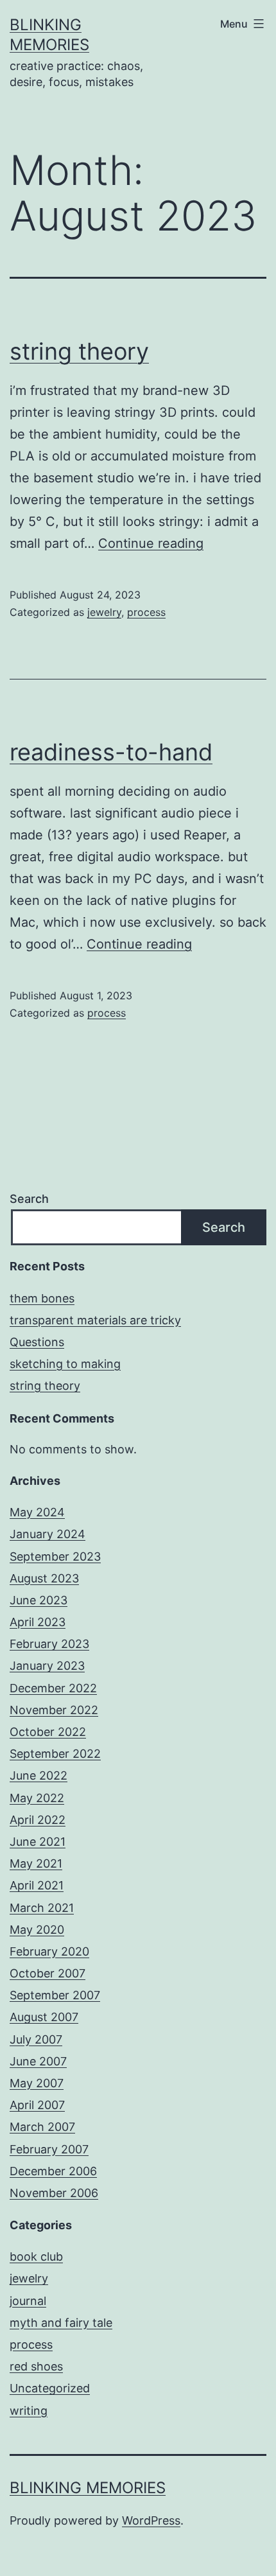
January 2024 (47, 1534)
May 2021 (36, 1863)
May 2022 (37, 1798)
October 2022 (48, 1732)
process (146, 612)
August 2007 (44, 2017)
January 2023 (47, 1666)
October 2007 (47, 1973)
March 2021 (42, 1908)
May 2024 (37, 1512)
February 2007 (49, 2149)
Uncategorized (50, 2388)
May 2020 (37, 1930)
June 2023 (39, 1600)
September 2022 (55, 1754)
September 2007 (55, 1995)
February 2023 (49, 1644)
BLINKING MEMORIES (88, 2488)
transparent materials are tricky (95, 1320)
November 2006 (54, 2193)
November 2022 (54, 1710)
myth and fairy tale (61, 2323)
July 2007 (36, 2039)
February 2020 (49, 1951)
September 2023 (55, 1556)
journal (28, 2301)
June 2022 (39, 1775)
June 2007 (38, 2061)
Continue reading (151, 543)
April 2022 (38, 1820)
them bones (42, 1298)
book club (36, 2256)
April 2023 (38, 1622)
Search (29, 1199)
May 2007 (37, 2083)
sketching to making (65, 1364)
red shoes (36, 2366)
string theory (79, 351)
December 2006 (53, 2171)
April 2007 (37, 2105)
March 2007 (42, 2127)
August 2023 (44, 1578)
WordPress (151, 2520)
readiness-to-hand (111, 752)
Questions (37, 1342)
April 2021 (37, 1885)
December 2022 (53, 1688)
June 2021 (38, 1842)
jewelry (104, 612)
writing (29, 2411)
